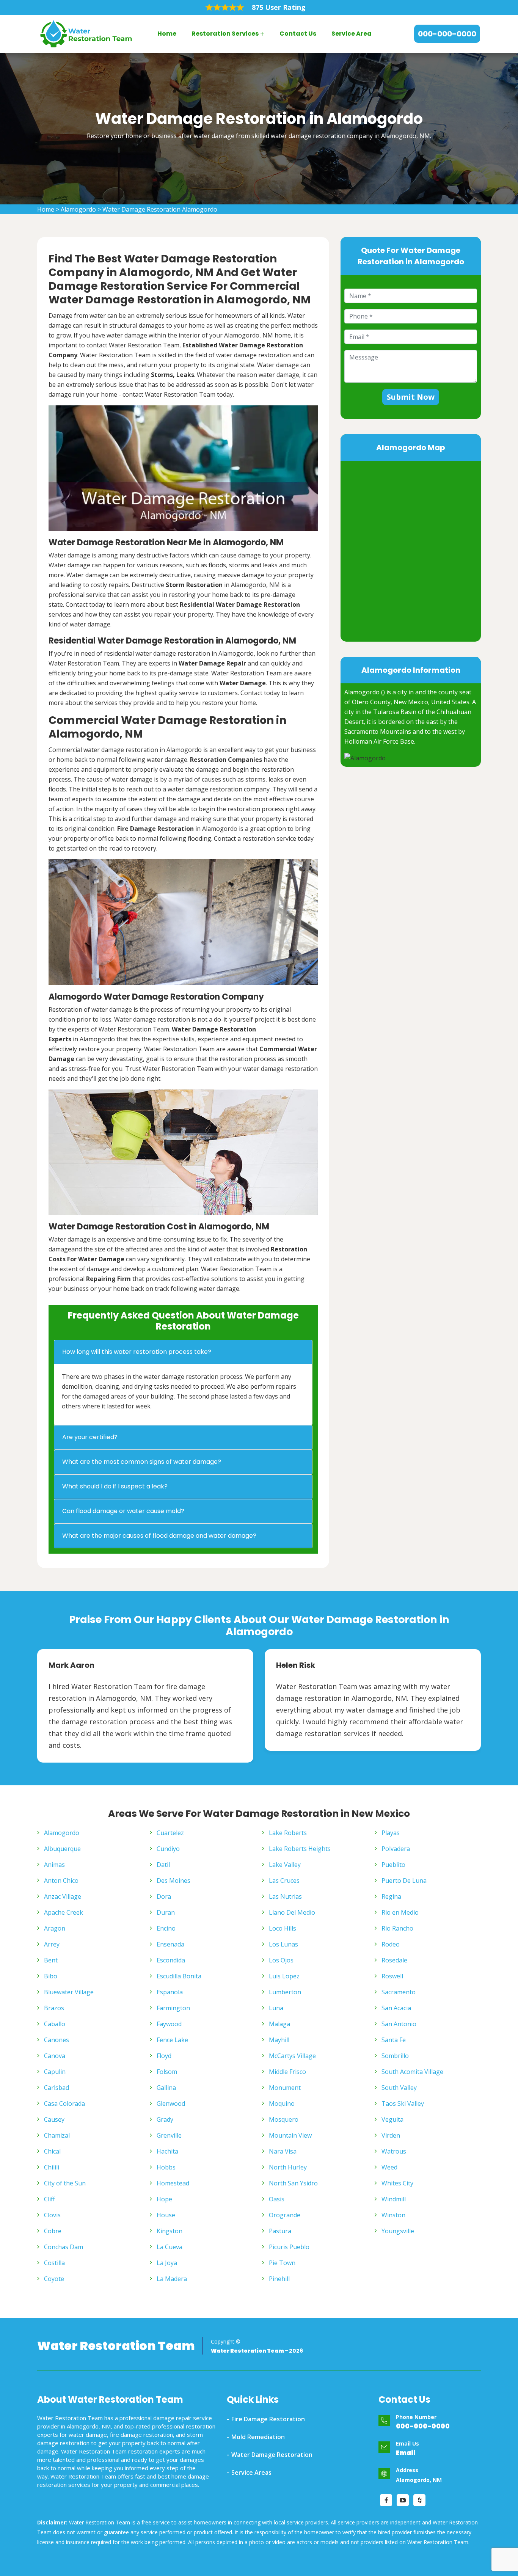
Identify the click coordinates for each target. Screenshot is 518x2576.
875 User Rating (279, 7)
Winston (393, 2215)
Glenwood (171, 2103)
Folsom (167, 2072)
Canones (57, 2040)
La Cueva (170, 2247)
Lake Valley (285, 1865)
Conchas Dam (64, 2247)
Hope (164, 2199)
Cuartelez (170, 1833)
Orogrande (285, 2215)
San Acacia (396, 2008)
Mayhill (279, 2040)
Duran (166, 1912)
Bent (51, 1960)
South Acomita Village (412, 2072)
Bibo (51, 1976)
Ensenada (170, 1944)
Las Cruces (284, 1881)
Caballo (55, 2024)
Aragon (55, 1928)
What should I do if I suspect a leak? (115, 1486)
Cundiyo (168, 1849)
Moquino (282, 2103)
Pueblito (393, 1865)
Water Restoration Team (116, 2346)
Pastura (280, 2231)
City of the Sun (65, 2183)
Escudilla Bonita (179, 1976)
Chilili (52, 2167)
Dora (164, 1896)
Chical (52, 2151)
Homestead (173, 2183)
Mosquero (284, 2119)
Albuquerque (62, 1849)
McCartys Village (292, 2056)
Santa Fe (394, 2040)
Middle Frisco (287, 2072)
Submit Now (411, 397)
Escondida (171, 1960)
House (166, 2215)
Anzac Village (63, 1896)
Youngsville (398, 2231)
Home (167, 34)
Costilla (54, 2263)
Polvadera (396, 1849)
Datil (163, 1865)
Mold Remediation (258, 2437)
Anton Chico (61, 1881)
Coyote (54, 2279)
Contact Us (298, 34)
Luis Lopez (284, 1976)
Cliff (49, 2199)
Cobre (53, 2231)
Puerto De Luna (404, 1881)
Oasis (277, 2199)
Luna (276, 2008)
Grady (165, 2119)
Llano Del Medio (292, 1912)
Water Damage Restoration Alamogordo (160, 209)
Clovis (52, 2215)
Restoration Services (225, 34)
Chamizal (57, 2135)
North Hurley (288, 2167)
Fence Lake (172, 2040)
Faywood (169, 2024)
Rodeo (391, 1944)
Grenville (169, 2135)
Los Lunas (283, 1944)
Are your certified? (90, 1437)
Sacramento (399, 1992)
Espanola (170, 1992)
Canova (55, 2056)
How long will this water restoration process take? (137, 1352)
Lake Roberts (288, 1833)
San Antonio (399, 2024)
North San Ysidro (293, 2183)
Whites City (397, 2183)
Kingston (170, 2231)
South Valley (399, 2088)
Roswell (392, 1976)
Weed (389, 2167)
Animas (54, 1865)
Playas (391, 1833)
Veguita (392, 2119)
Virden (391, 2135)
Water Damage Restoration (272, 2455)
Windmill (394, 2199)
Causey (54, 2119)
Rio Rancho (397, 1928)
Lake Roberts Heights (300, 1849)
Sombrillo (395, 2056)
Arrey (52, 1944)
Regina (391, 1896)
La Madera (172, 2279)
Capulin (55, 2072)
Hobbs (166, 2167)
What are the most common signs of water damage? (142, 1462)
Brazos (54, 2008)
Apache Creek (64, 1912)
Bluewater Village (69, 1992)
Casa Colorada (64, 2103)
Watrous (394, 2151)
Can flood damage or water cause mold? (123, 1511)
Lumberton (285, 1992)
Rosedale (394, 1960)
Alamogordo (78, 209)
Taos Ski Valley (403, 2103)
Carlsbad (57, 2088)
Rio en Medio (400, 1912)
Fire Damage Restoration (268, 2419)
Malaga (279, 2024)
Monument (285, 2088)
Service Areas (251, 2472)
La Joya (167, 2263)
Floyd (164, 2056)
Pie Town (282, 2263)
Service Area (352, 34)
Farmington (173, 2008)
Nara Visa (283, 2151)
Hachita (167, 2151)
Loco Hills (283, 1928)
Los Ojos (281, 1960)
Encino (166, 1928)
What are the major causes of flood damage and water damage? (159, 1536)
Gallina (166, 2088)
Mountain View (290, 2135)
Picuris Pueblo (289, 2247)
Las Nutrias (285, 1896)
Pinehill (279, 2279)
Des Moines (173, 1881)
